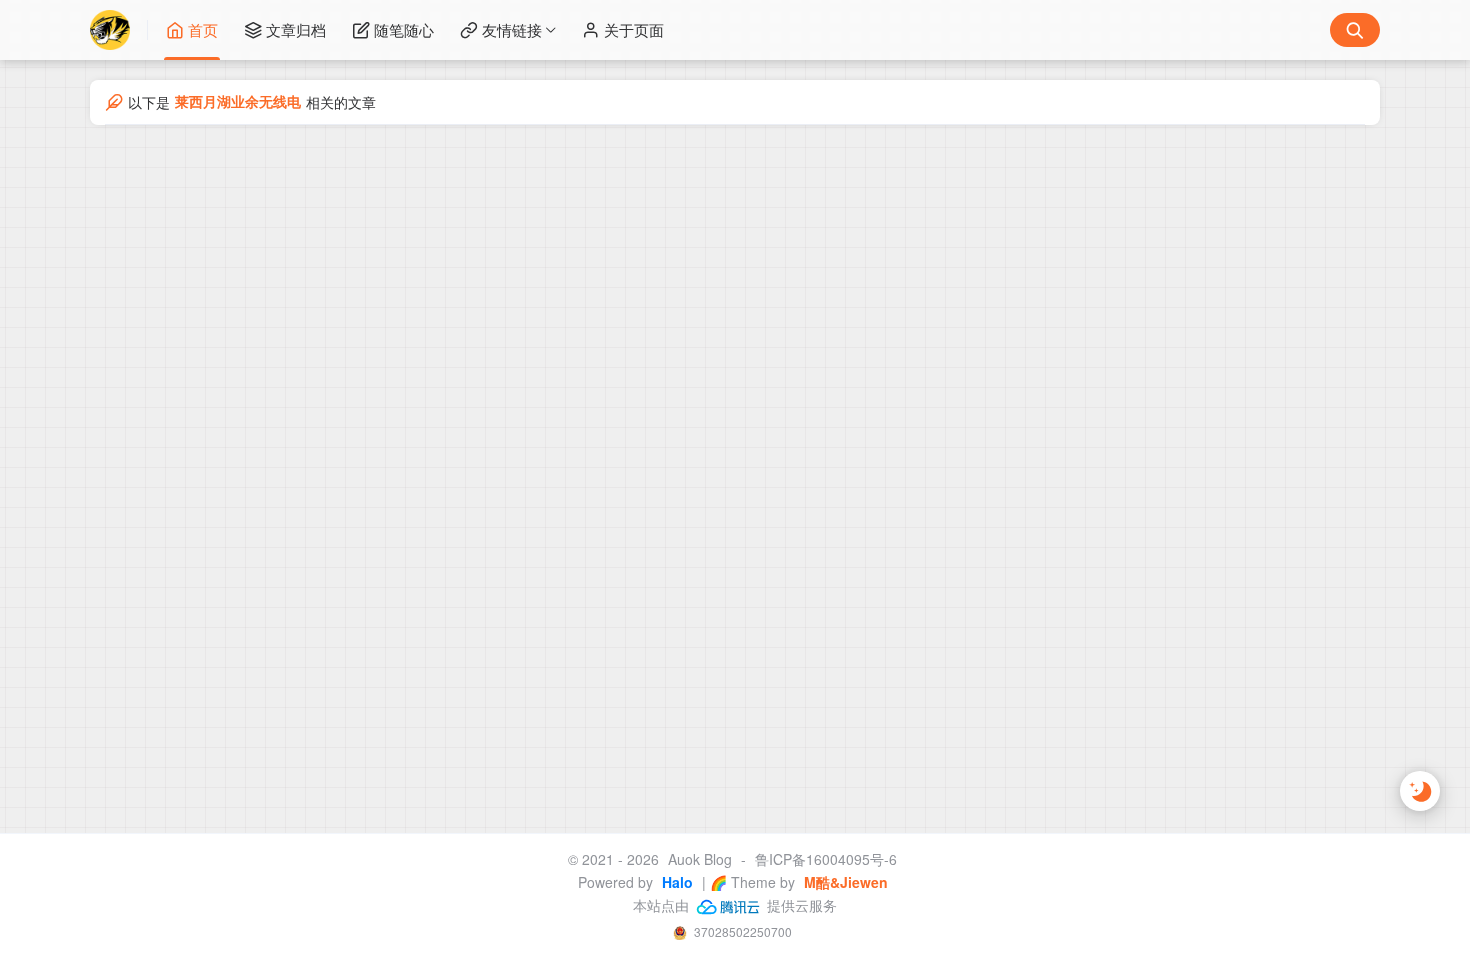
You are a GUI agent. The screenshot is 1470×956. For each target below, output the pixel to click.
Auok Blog (700, 859)
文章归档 (296, 29)
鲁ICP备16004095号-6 (826, 859)
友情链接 (512, 29)
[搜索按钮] (1355, 30)
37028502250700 (741, 931)
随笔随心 (404, 29)
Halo (675, 882)
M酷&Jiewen (844, 882)
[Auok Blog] (119, 30)
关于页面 (634, 29)
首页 (203, 29)
